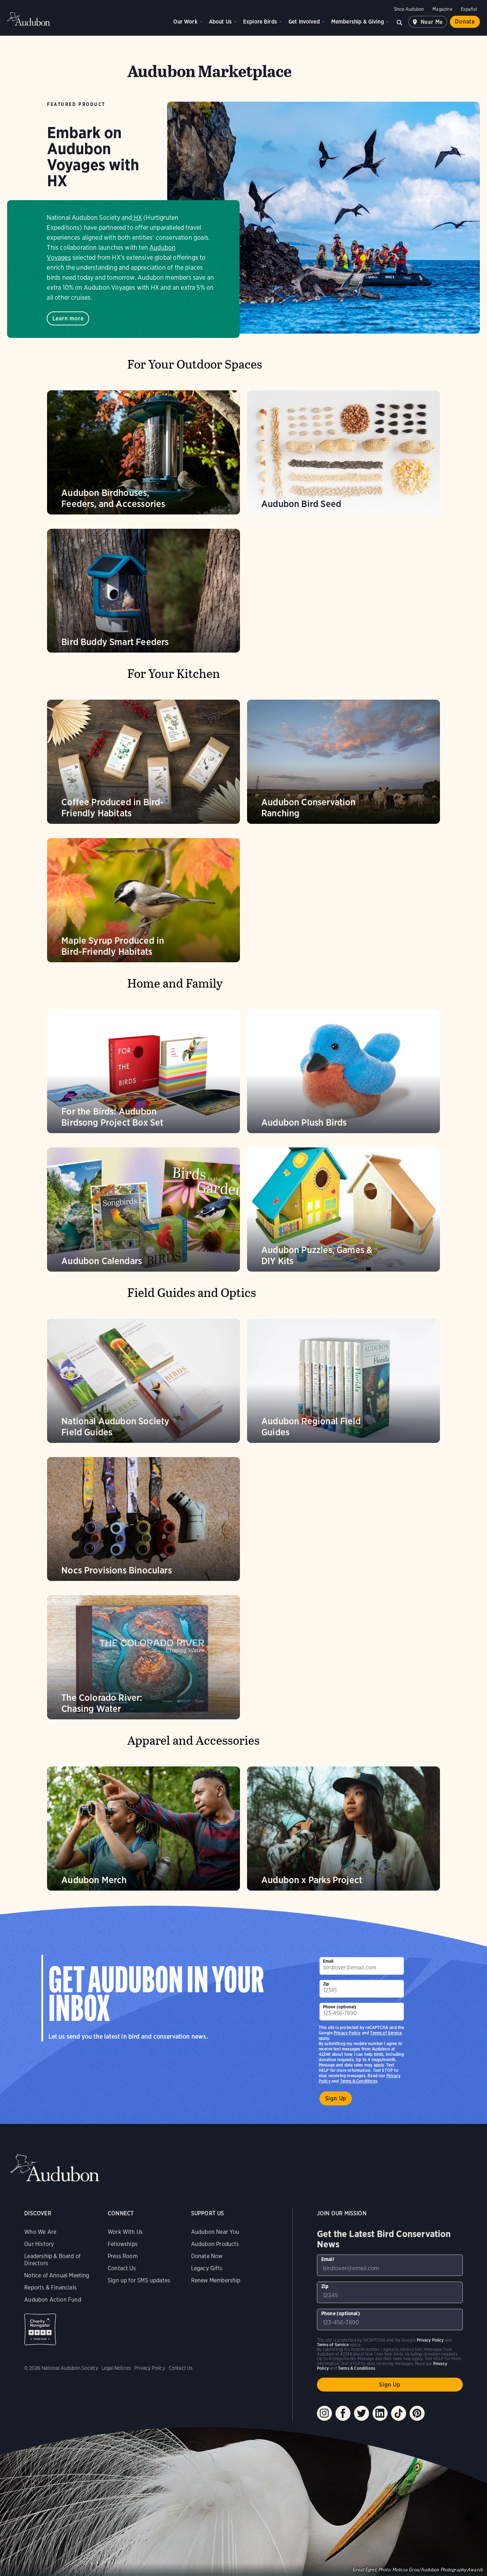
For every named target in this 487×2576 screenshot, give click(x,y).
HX (138, 217)
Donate (465, 22)
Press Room (123, 2256)
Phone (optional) (340, 2007)
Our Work (185, 22)
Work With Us (125, 2232)
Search (400, 22)
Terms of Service (386, 2033)
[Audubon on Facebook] (343, 2413)
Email (328, 1961)
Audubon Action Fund (53, 2300)
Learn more (68, 318)
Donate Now (207, 2256)
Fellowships (123, 2244)
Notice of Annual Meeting (57, 2275)
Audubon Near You (215, 2232)
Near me (432, 22)
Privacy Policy (347, 2033)
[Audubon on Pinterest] (417, 2413)
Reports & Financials (50, 2288)
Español (469, 9)
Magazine (442, 9)
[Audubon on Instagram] (324, 2413)
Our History (39, 2244)
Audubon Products (215, 2244)
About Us (220, 22)
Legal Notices (116, 2368)
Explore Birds (260, 22)
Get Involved (304, 22)
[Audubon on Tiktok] (399, 2413)
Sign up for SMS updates (139, 2280)
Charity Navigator (40, 2329)
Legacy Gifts (207, 2268)
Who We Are (40, 2232)
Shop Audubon (409, 9)
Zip (326, 1984)
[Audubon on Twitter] (362, 2413)
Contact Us (122, 2268)
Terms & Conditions (359, 2081)
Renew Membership (216, 2280)
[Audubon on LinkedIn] (380, 2413)
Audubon (29, 19)
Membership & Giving (358, 22)
